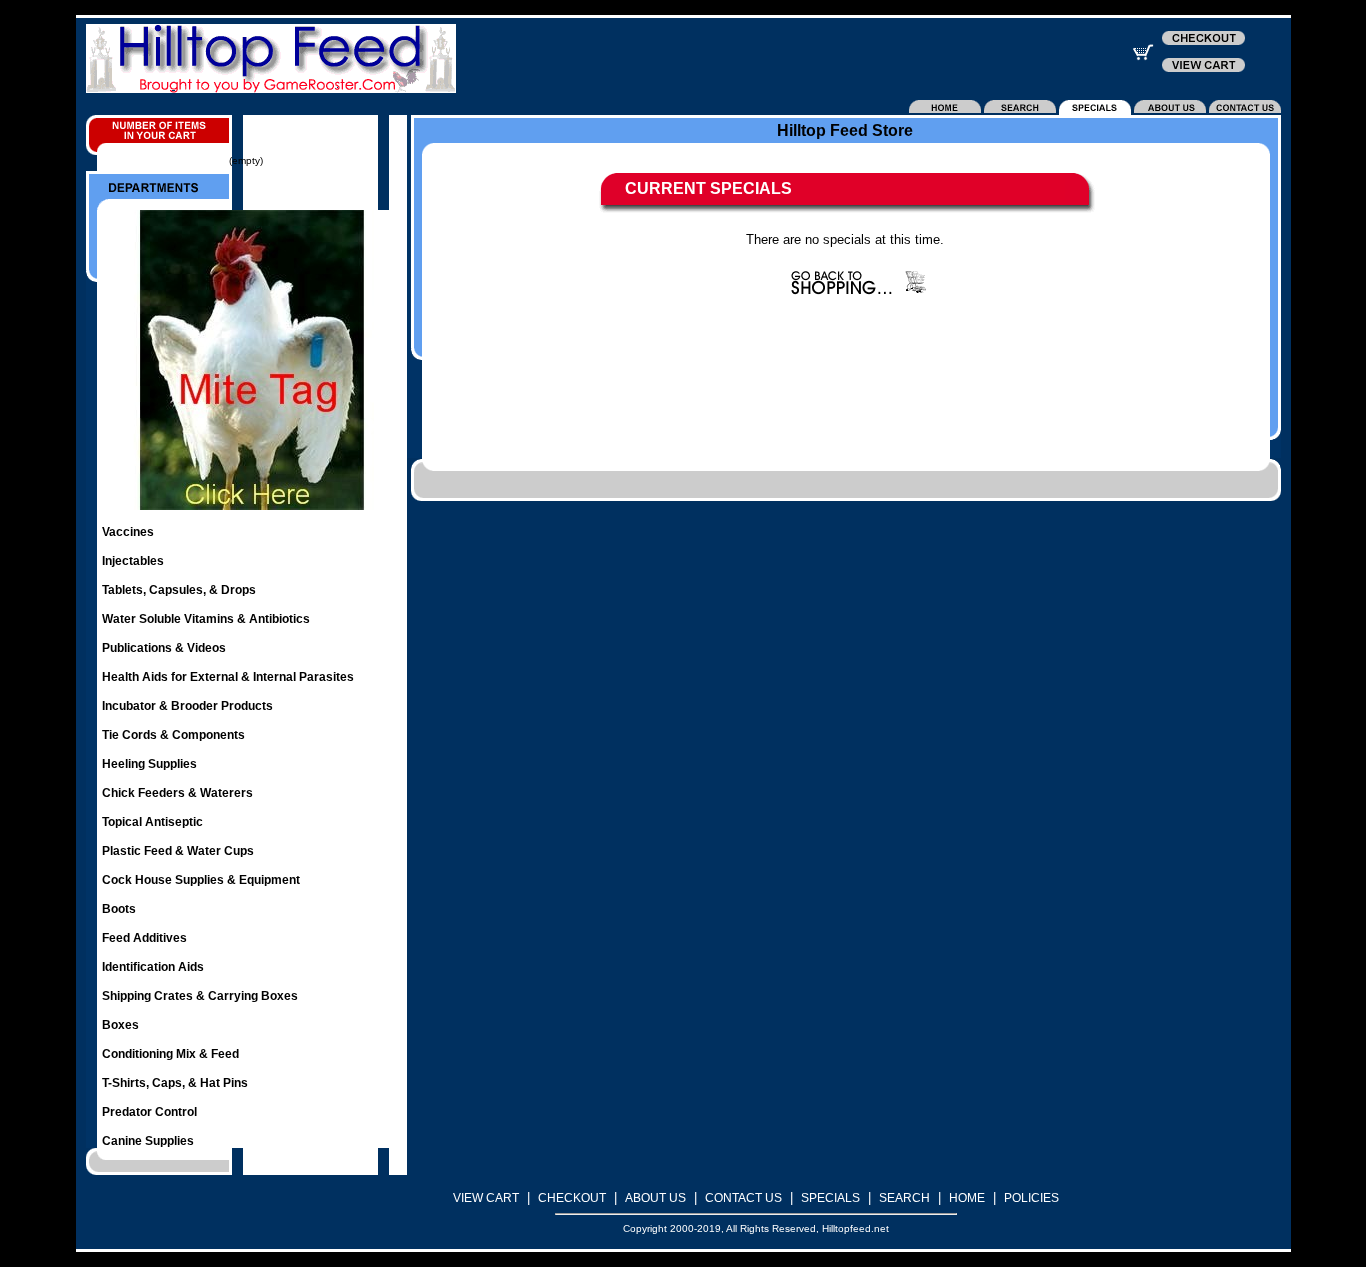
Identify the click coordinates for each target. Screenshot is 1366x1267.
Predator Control (149, 1112)
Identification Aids (153, 967)
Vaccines (128, 532)
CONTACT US (743, 1198)
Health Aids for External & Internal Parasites (228, 677)
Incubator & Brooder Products (187, 706)
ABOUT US (655, 1198)
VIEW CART (486, 1198)
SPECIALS (830, 1198)
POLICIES (1031, 1198)
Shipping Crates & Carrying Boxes (200, 996)
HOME (967, 1198)
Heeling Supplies (149, 764)
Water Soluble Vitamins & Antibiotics (206, 619)
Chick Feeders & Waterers (177, 793)
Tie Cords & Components (173, 735)
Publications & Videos (164, 648)
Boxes (120, 1025)
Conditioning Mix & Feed (170, 1054)
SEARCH (904, 1198)
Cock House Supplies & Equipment (201, 880)
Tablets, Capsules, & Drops (179, 590)
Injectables (133, 561)
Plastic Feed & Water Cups (178, 851)
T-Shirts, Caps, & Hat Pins (175, 1083)
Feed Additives (144, 938)
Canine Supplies (148, 1141)
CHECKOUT (572, 1198)
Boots (119, 909)
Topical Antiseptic (152, 822)
